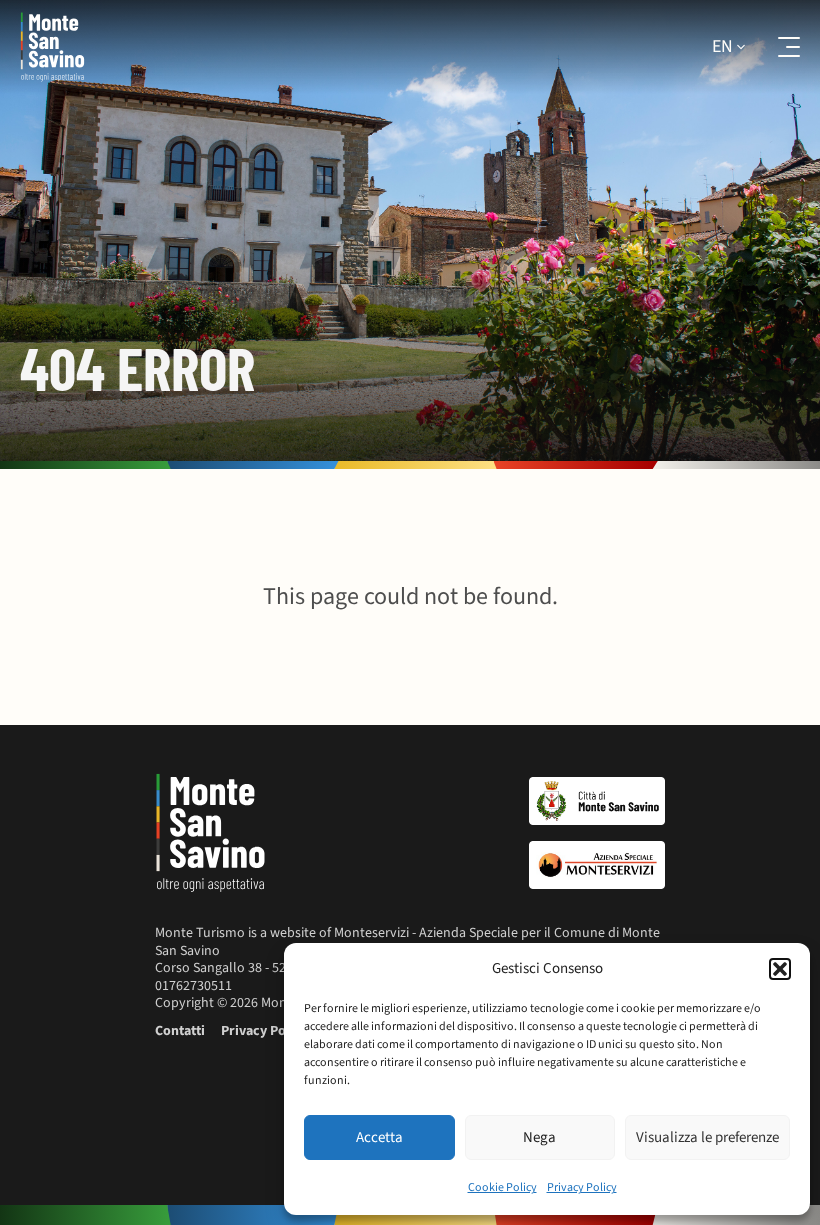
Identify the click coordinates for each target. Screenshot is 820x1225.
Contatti (180, 1031)
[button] (780, 969)
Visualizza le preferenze (707, 1137)
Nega (539, 1137)
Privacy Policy (582, 1187)
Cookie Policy (502, 1187)
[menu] (776, 47)
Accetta (379, 1137)
